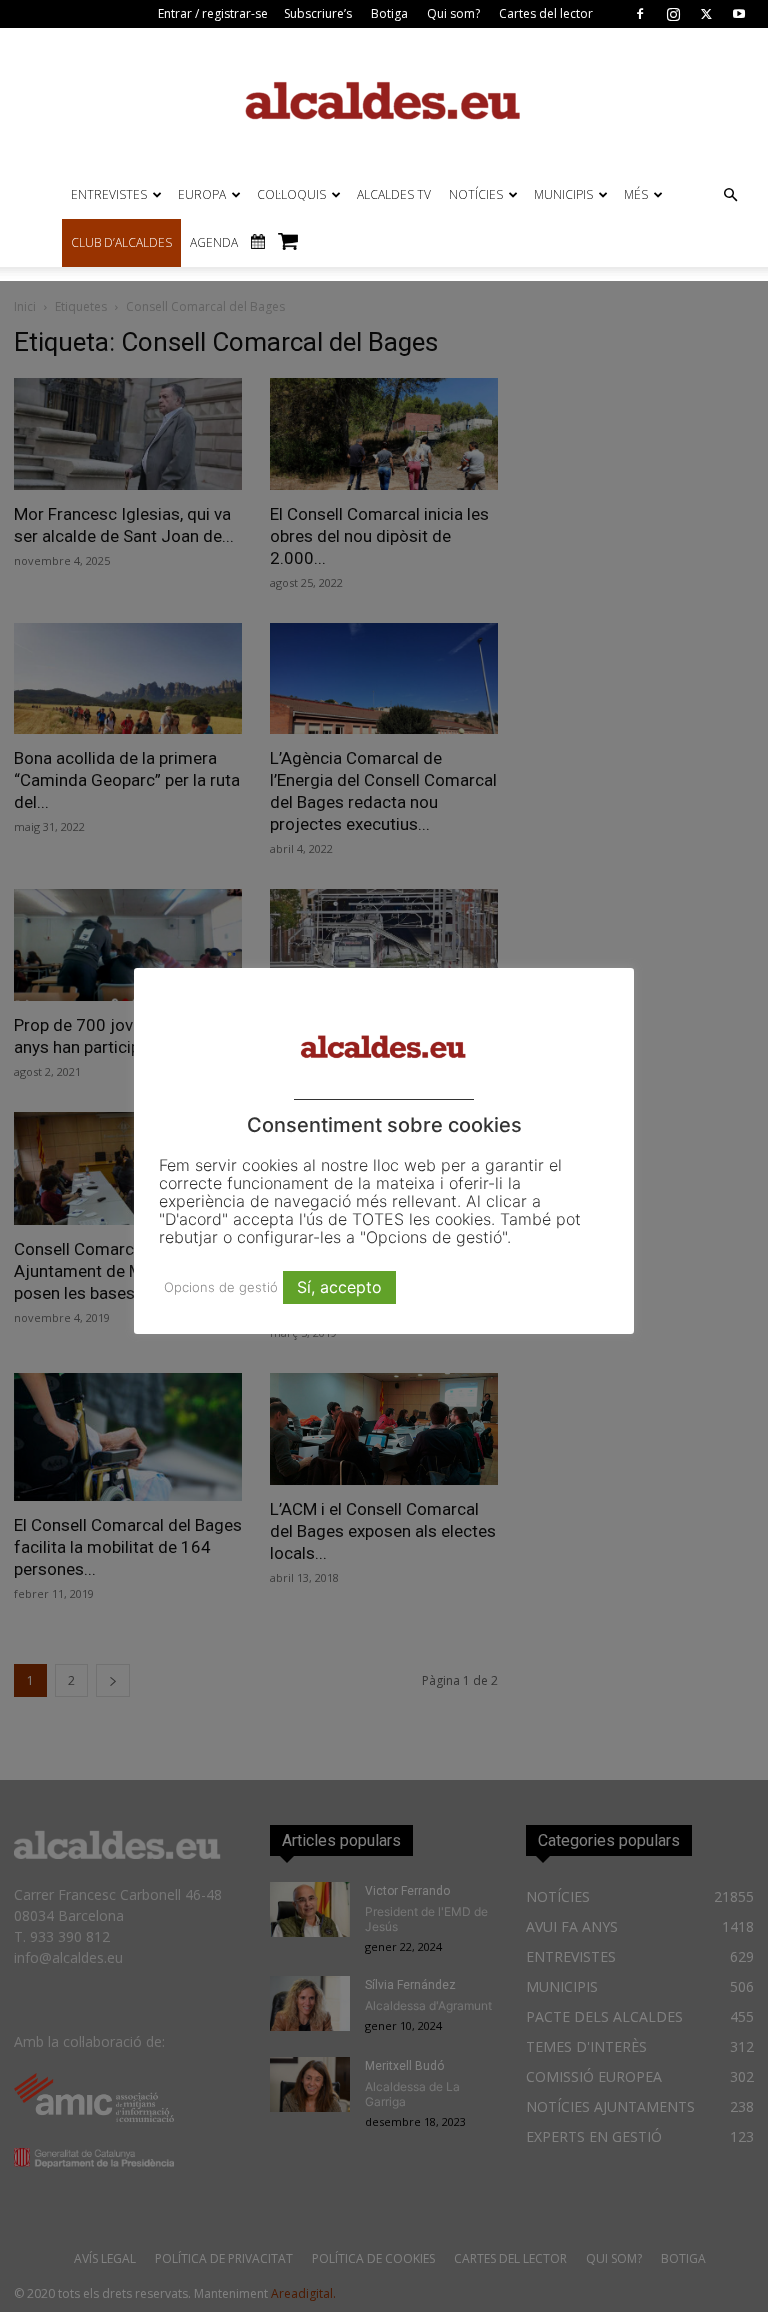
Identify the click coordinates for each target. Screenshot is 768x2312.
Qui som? (453, 13)
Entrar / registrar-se (213, 13)
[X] (706, 14)
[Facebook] (640, 14)
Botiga (389, 13)
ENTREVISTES (109, 194)
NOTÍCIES (476, 194)
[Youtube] (739, 14)
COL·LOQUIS (291, 194)
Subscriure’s (318, 13)
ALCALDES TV (394, 194)
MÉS (636, 194)
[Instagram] (673, 14)
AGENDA (214, 242)
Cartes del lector (546, 13)
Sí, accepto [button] (339, 1287)
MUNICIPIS (563, 194)
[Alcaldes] (384, 99)
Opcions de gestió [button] (221, 1287)
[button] (730, 195)
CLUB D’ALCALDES (121, 242)
